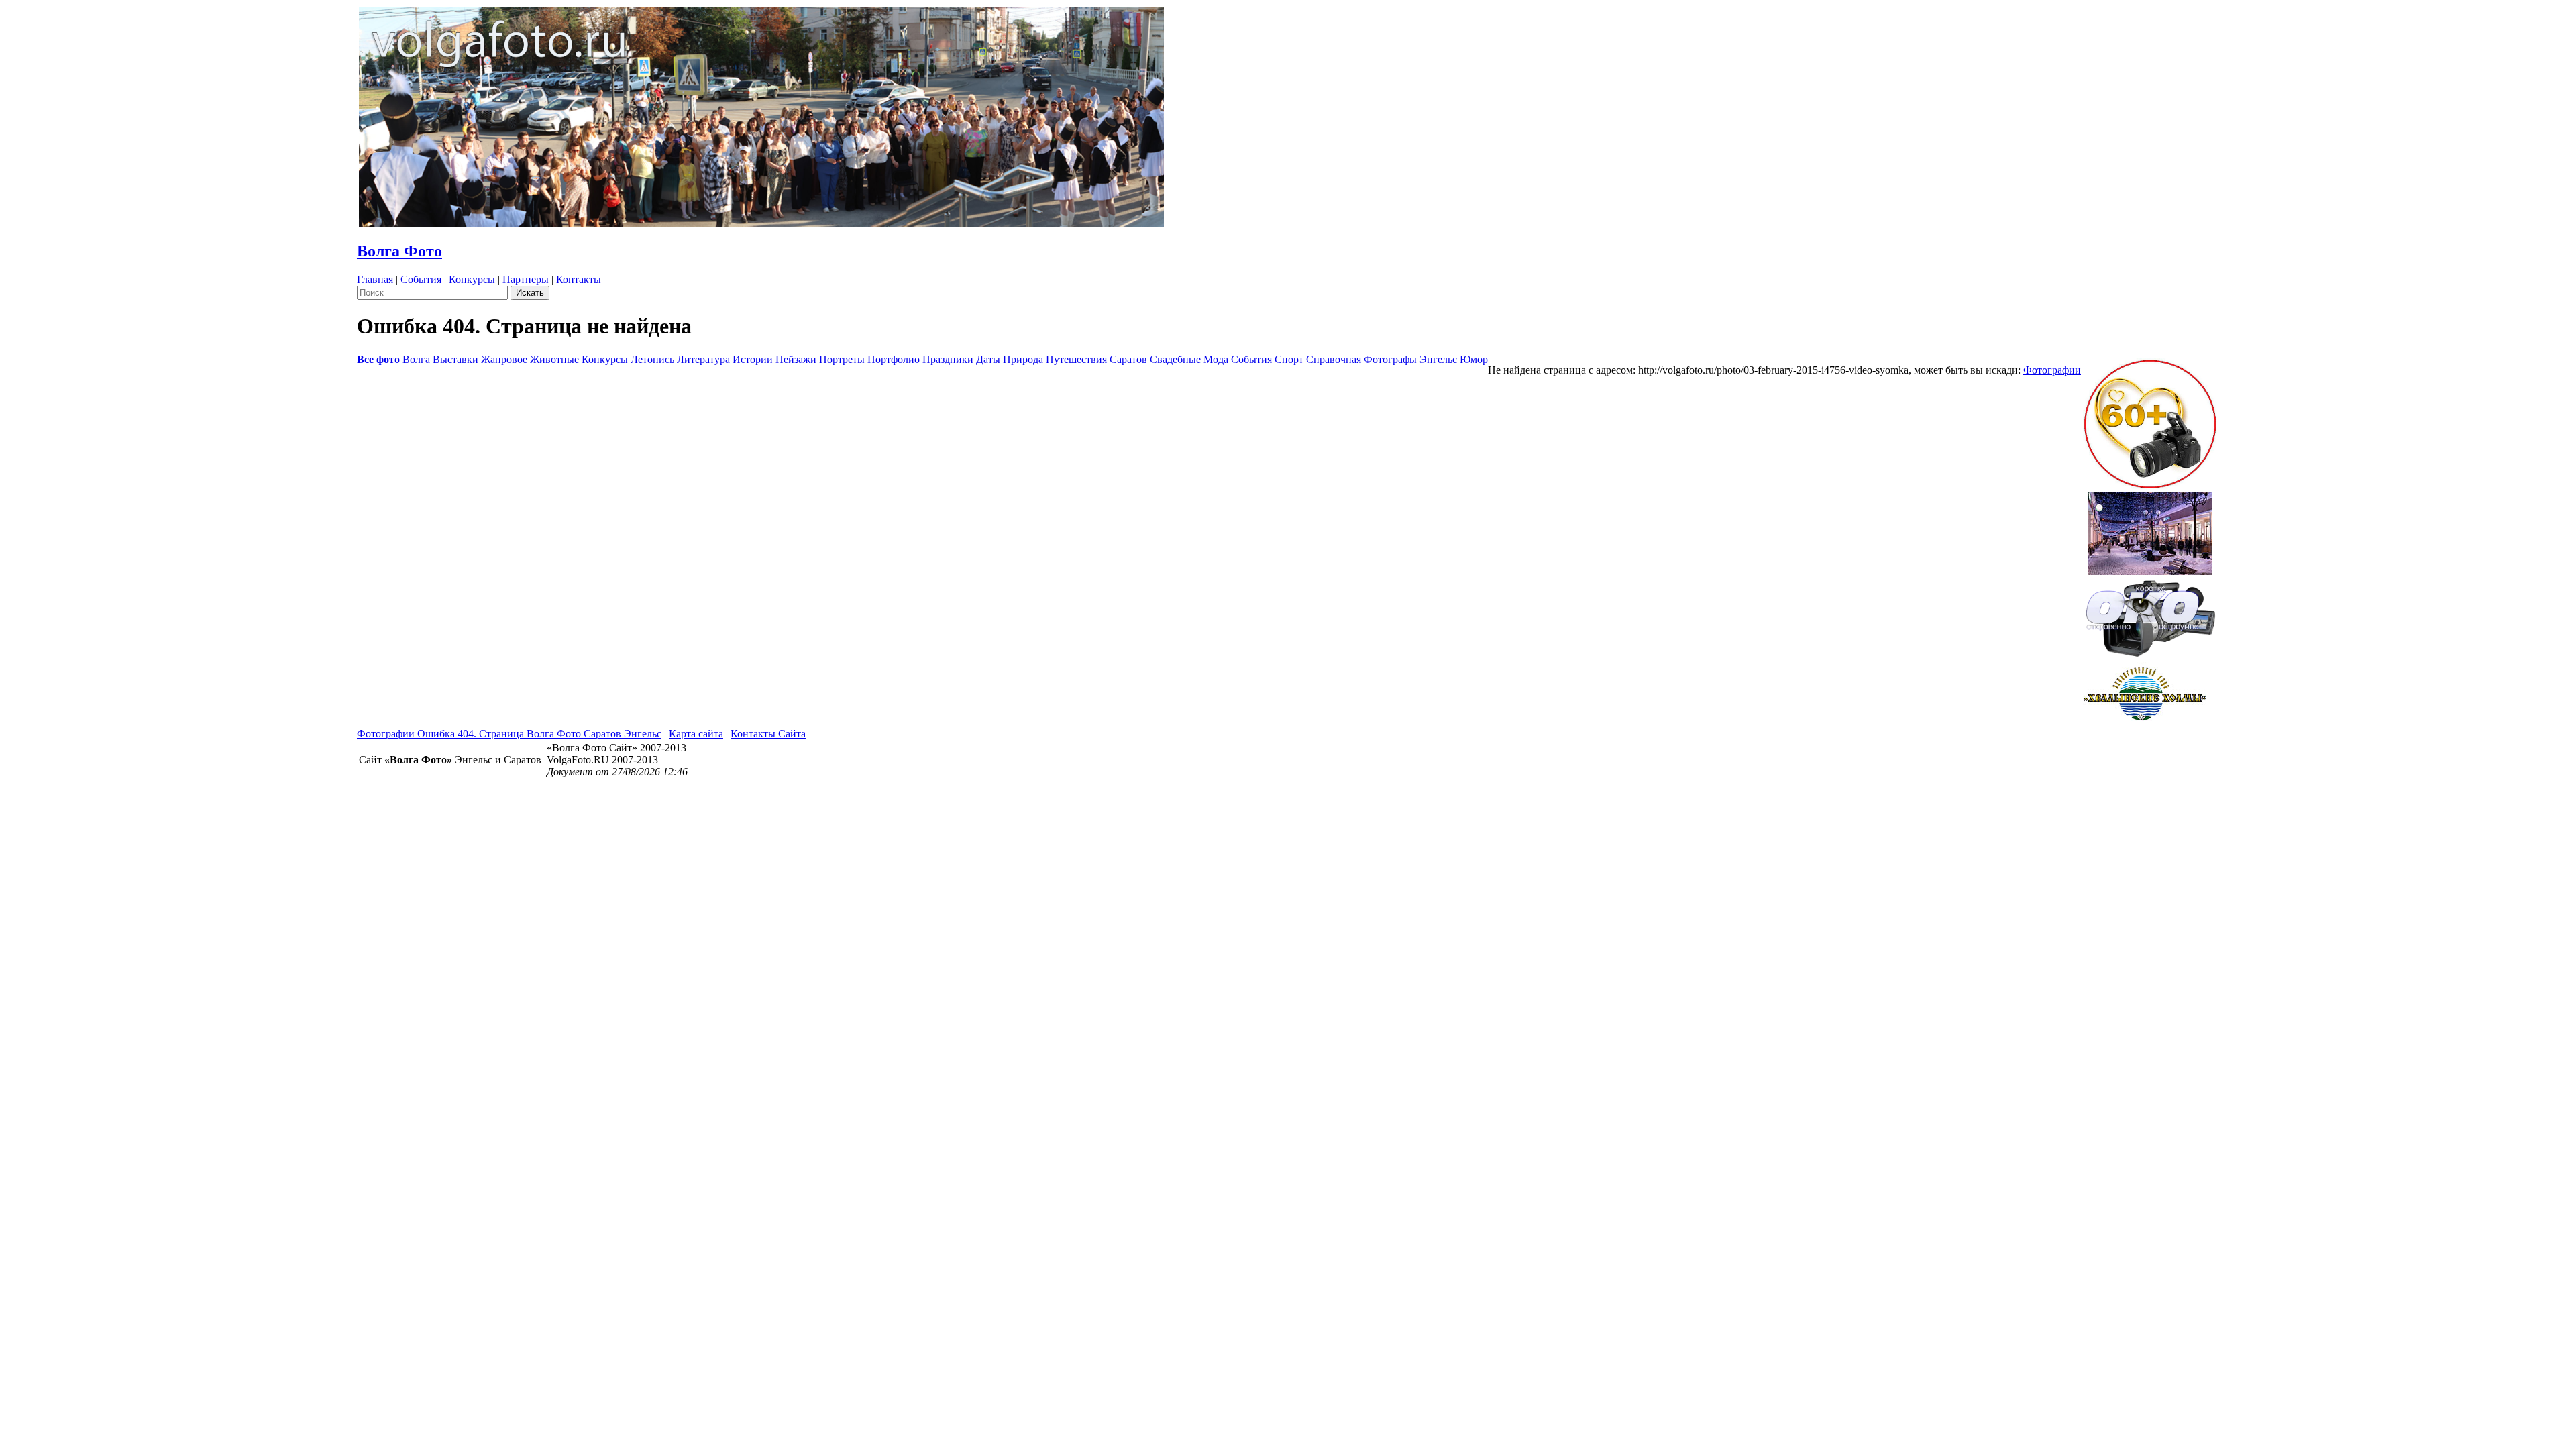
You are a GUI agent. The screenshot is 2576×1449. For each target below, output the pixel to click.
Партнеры (526, 279)
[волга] (2150, 614)
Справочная (1334, 359)
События (421, 279)
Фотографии (2052, 370)
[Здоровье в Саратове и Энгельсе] (2150, 530)
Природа (1023, 359)
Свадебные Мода (1189, 359)
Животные (554, 359)
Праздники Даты (961, 359)
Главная (375, 279)
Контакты (579, 279)
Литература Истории (725, 359)
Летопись (652, 359)
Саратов (1128, 359)
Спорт (1289, 359)
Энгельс (1438, 359)
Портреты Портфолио (869, 359)
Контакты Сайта (768, 734)
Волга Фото (399, 251)
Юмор (1474, 359)
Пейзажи (796, 359)
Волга (416, 359)
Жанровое (504, 359)
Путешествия (1076, 359)
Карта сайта (696, 734)
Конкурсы (472, 279)
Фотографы (1390, 359)
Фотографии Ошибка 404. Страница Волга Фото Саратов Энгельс (509, 734)
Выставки (455, 359)
